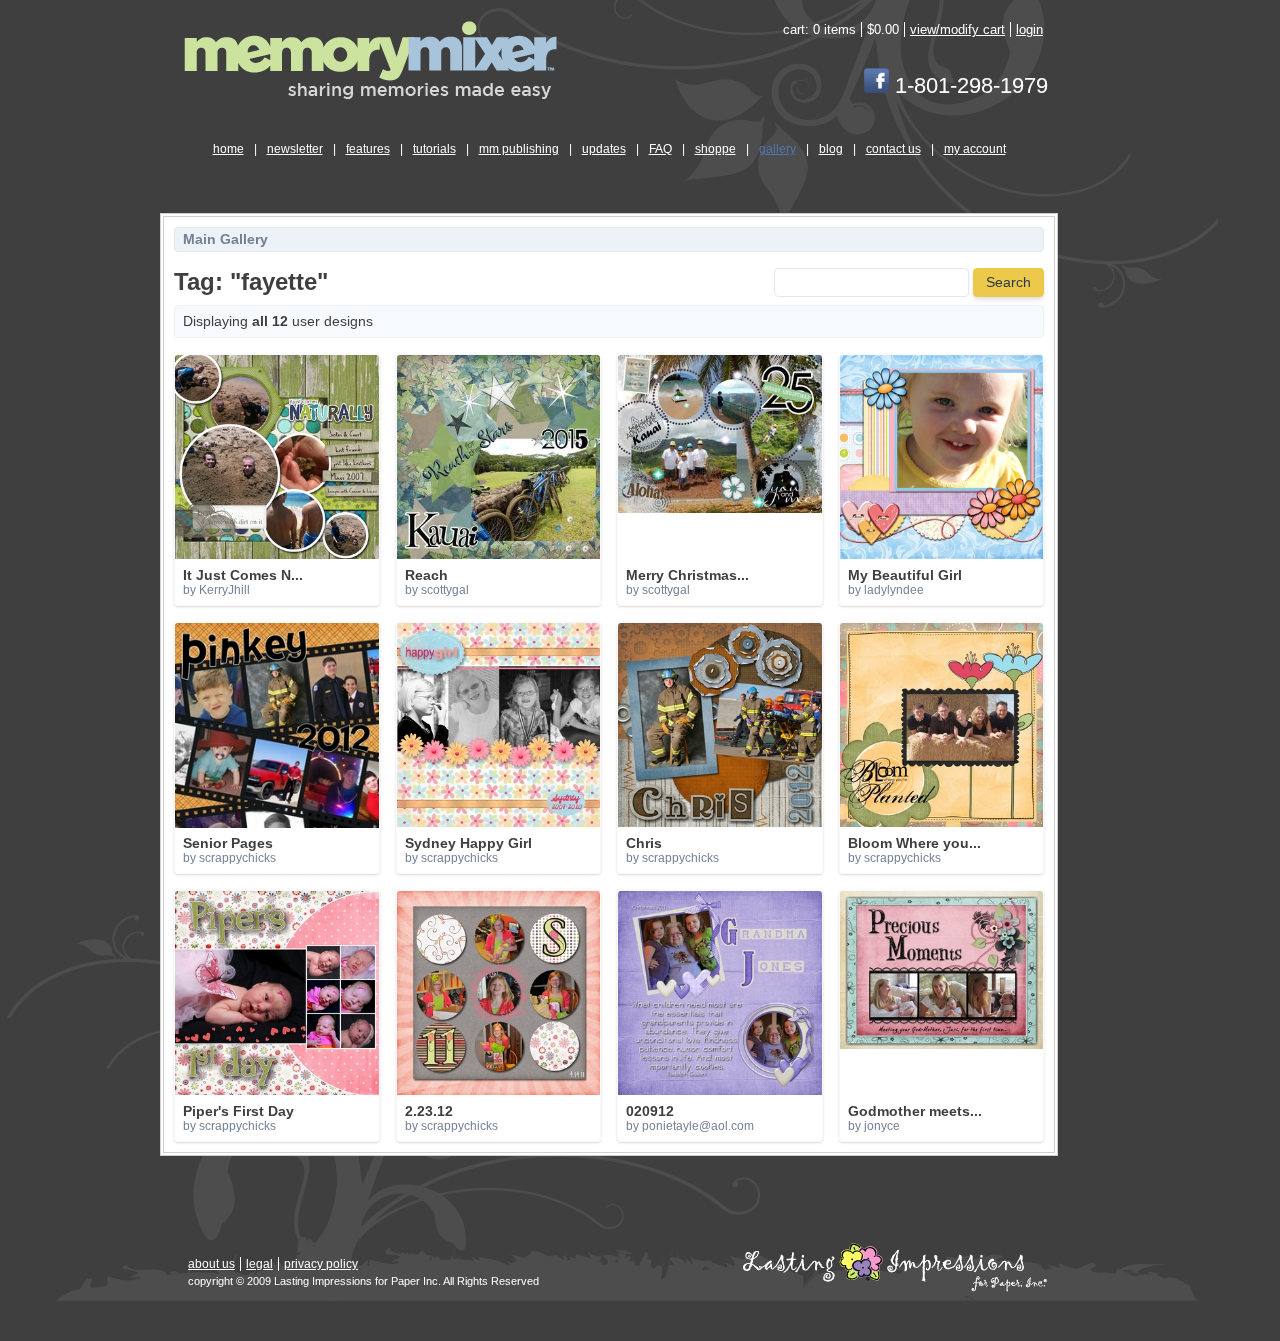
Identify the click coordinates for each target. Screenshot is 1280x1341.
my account (975, 149)
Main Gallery (225, 239)
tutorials (434, 149)
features (368, 149)
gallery (777, 149)
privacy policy (321, 1264)
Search (1008, 282)
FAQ (660, 149)
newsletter (295, 149)
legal (259, 1264)
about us (211, 1264)
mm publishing (519, 149)
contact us (893, 149)
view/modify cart (957, 29)
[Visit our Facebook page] (876, 85)
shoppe (715, 149)
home (228, 149)
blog (831, 149)
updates (604, 149)
